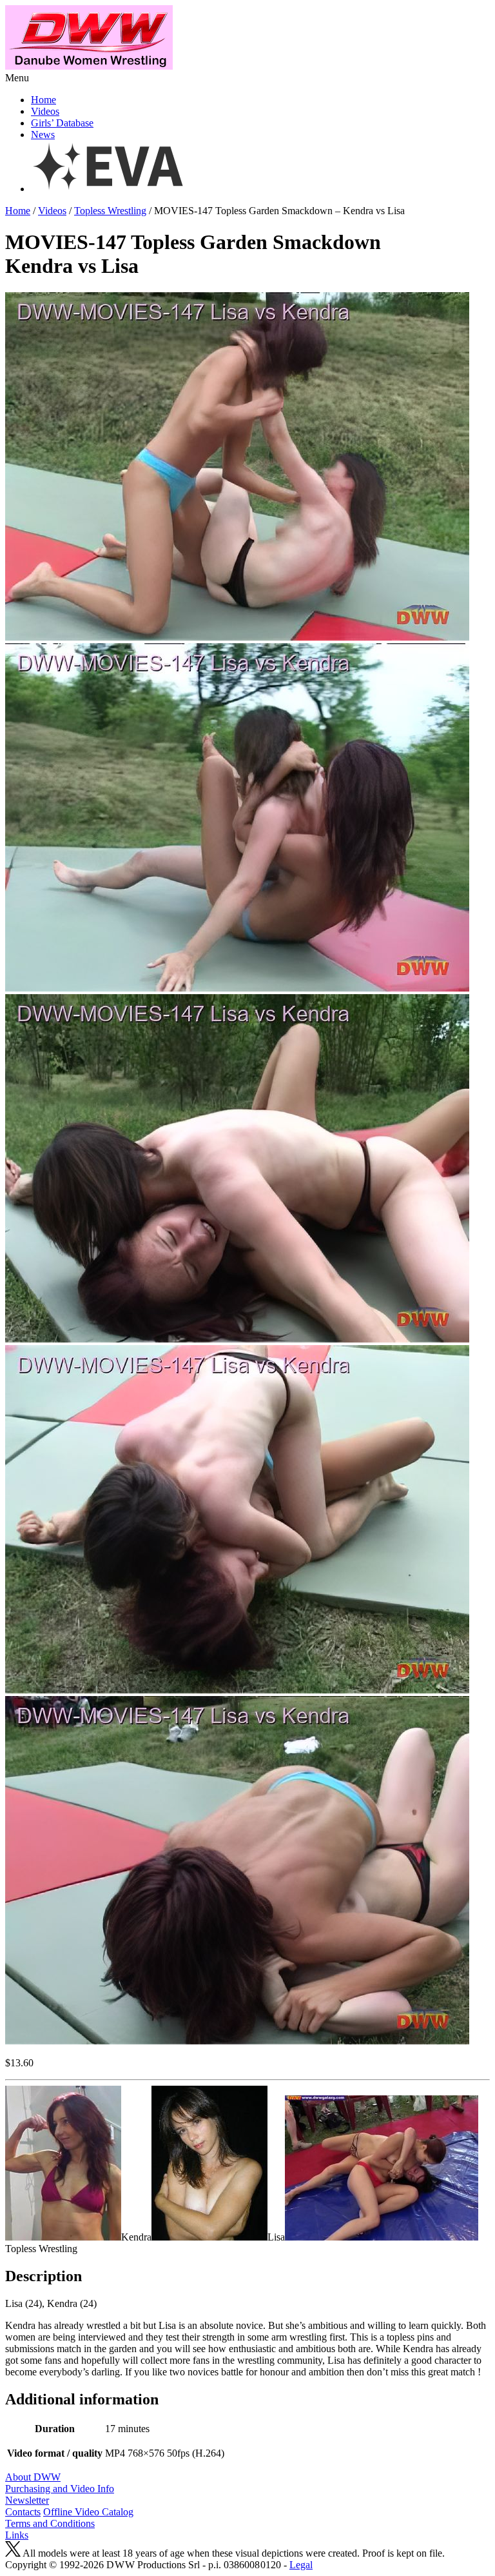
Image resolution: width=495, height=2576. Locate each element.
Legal (301, 2565)
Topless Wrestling (110, 211)
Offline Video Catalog (88, 2512)
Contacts (23, 2512)
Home (44, 100)
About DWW (33, 2477)
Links (17, 2535)
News (43, 135)
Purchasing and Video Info (60, 2489)
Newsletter (27, 2500)
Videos (45, 111)
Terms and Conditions (50, 2523)
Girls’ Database (62, 123)
